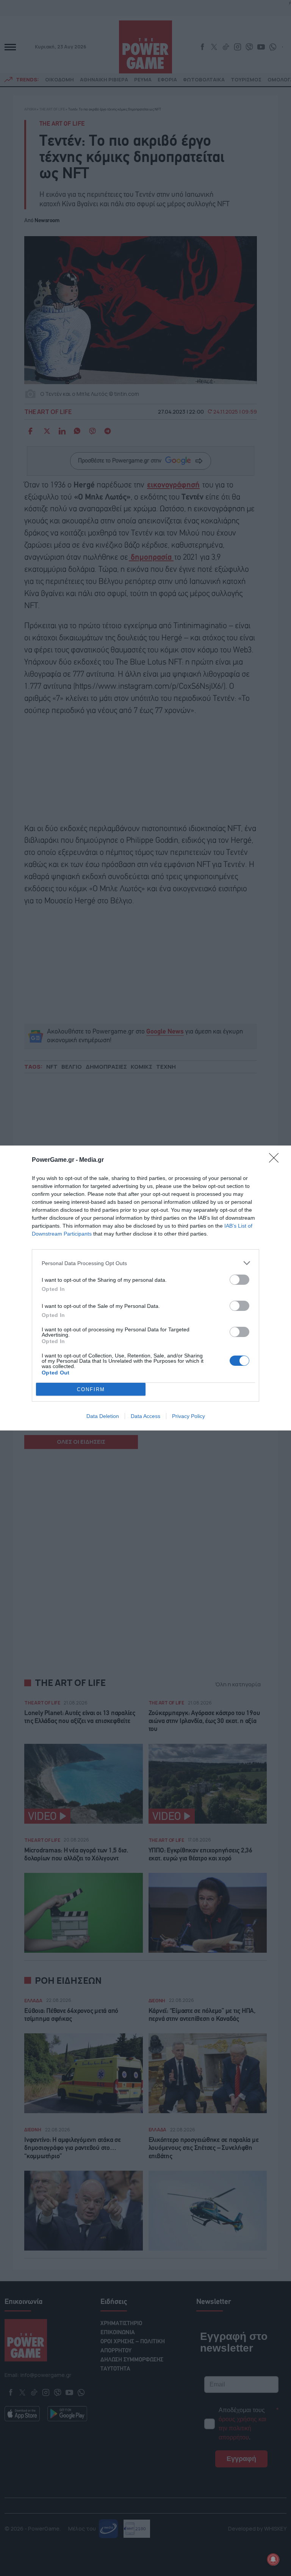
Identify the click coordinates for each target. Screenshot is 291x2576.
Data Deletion (103, 1416)
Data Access (145, 1416)
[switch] (239, 1280)
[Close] (276, 1160)
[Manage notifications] (273, 2559)
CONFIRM (91, 1389)
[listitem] (145, 1263)
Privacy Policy (189, 1416)
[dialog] (145, 1288)
